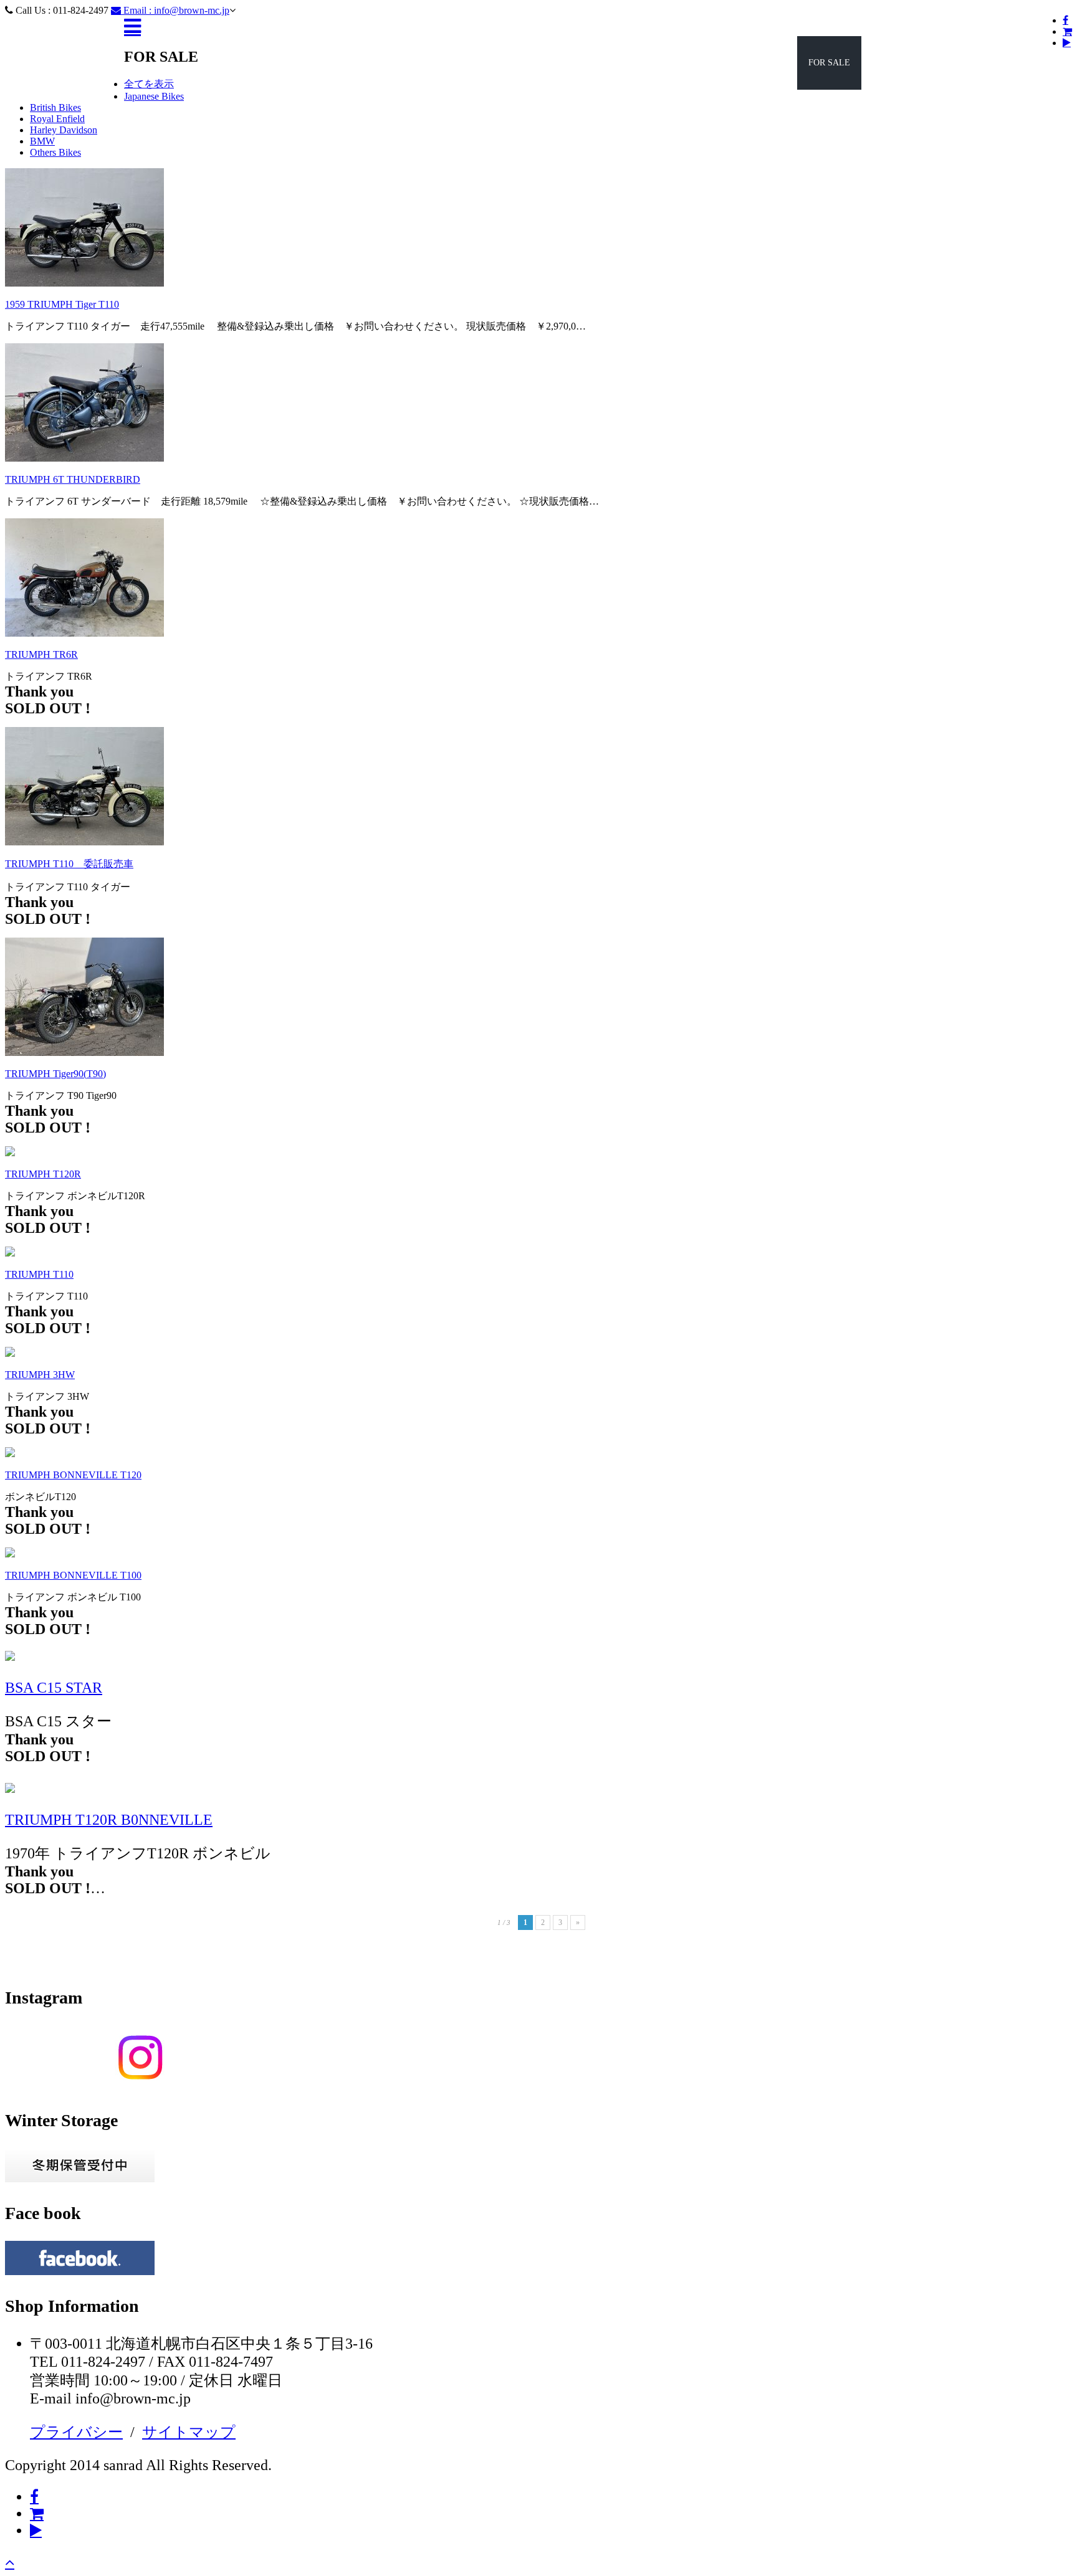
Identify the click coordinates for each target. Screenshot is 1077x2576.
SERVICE (891, 63)
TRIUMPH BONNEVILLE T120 (73, 1475)
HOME (727, 63)
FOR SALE (829, 63)
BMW (42, 141)
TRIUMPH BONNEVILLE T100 (73, 1575)
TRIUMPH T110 (39, 1274)
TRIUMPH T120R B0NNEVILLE (109, 1820)
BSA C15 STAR (54, 1688)
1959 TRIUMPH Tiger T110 (62, 304)
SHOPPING (953, 63)
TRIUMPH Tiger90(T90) (55, 1074)
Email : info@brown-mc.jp (175, 10)
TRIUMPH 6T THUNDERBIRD (73, 479)
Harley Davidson (64, 130)
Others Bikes (55, 152)
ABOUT (1012, 63)
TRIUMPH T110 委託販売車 (69, 864)
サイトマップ (189, 2432)
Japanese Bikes (154, 96)
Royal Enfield (57, 119)
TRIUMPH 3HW (40, 1375)
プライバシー (76, 2432)
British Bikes (55, 107)
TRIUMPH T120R (43, 1174)
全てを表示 (149, 84)
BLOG (774, 63)
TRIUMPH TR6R (41, 654)
